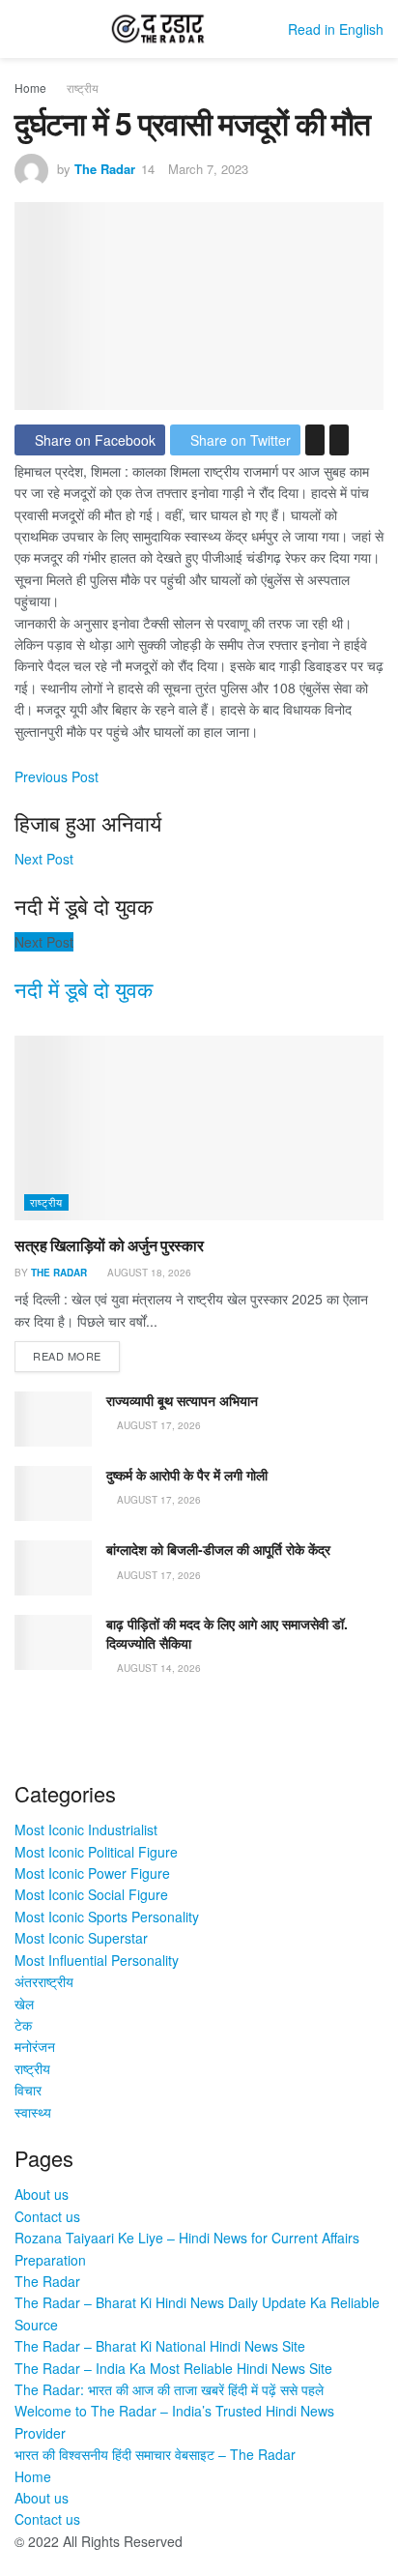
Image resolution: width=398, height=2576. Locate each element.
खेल (24, 2004)
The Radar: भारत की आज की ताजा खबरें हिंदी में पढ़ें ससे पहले (169, 2389)
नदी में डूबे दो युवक (84, 989)
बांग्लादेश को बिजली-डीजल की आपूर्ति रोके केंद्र (218, 1549)
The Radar (105, 169)
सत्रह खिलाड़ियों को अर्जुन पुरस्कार (109, 1245)
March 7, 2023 (208, 169)
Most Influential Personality (97, 1960)
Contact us (47, 2216)
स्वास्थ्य (33, 2112)
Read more (67, 1356)
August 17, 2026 (157, 1425)
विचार (28, 2090)
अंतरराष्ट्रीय (44, 1981)
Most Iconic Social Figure (91, 1894)
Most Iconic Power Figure (92, 1873)
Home (30, 88)
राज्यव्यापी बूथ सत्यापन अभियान (182, 1400)
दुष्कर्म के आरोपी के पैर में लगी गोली (187, 1475)
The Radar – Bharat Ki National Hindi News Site (160, 2346)
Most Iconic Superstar (81, 1938)
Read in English (336, 29)
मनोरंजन (35, 2046)
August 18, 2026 (148, 1273)
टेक (23, 2025)
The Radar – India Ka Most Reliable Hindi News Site (173, 2368)
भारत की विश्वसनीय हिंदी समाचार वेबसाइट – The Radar (155, 2454)
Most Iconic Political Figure (96, 1852)
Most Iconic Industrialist (86, 1830)
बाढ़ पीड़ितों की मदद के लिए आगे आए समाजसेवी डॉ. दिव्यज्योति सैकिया (227, 1633)
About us (42, 2194)
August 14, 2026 (157, 1668)
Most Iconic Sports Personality (107, 1917)
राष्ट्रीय (83, 88)
